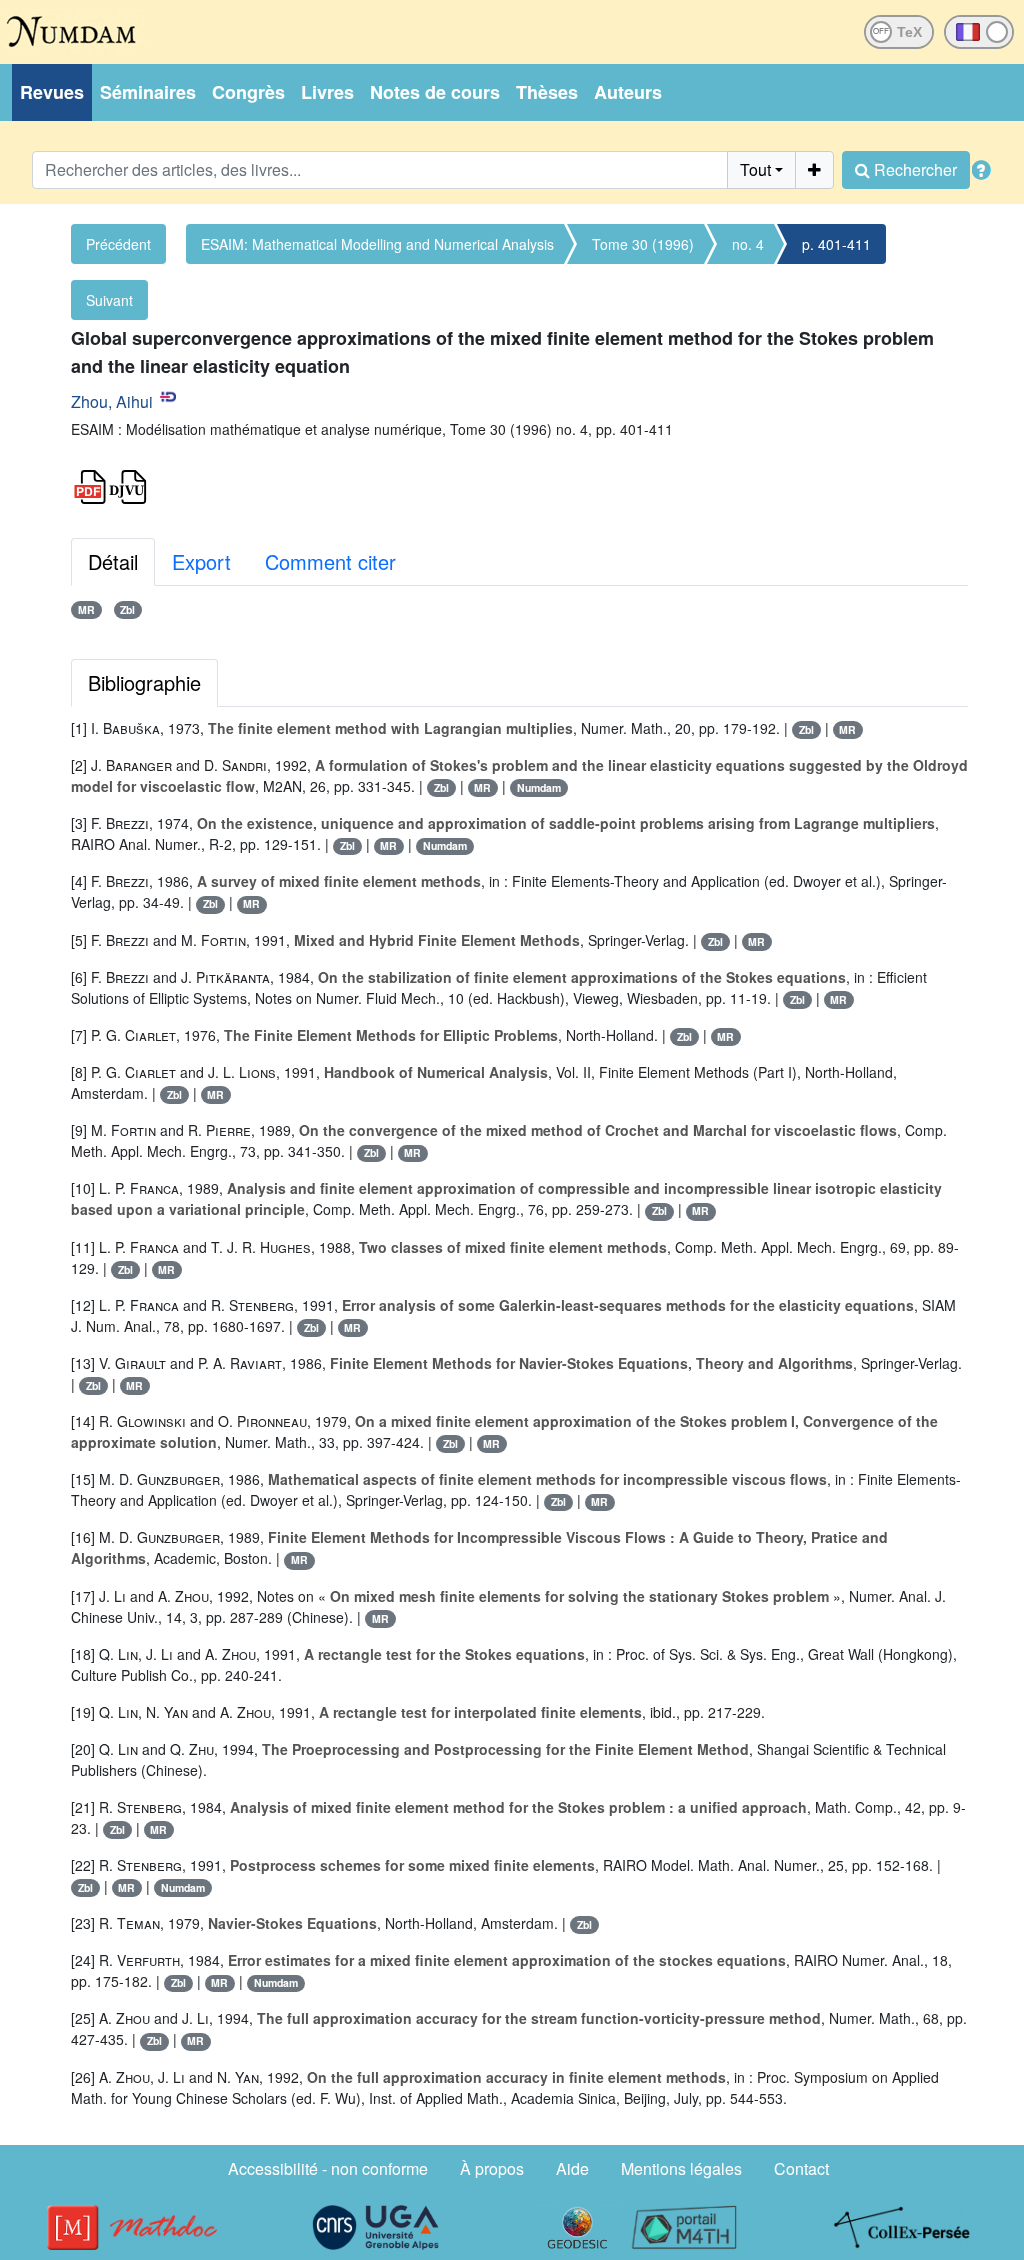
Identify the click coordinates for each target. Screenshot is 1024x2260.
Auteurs (628, 92)
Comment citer (330, 561)
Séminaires (148, 92)
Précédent (118, 244)
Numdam (539, 787)
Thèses (547, 92)
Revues (52, 92)
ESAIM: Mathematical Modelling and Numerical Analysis (377, 244)
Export (201, 561)
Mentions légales (681, 2168)
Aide (572, 2168)
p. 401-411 (836, 244)
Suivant (109, 300)
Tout (755, 169)
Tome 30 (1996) (643, 244)
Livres (327, 92)
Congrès (248, 92)
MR (86, 609)
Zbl (127, 609)
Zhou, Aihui (112, 401)
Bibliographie (144, 682)
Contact (801, 2168)
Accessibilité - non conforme (328, 2168)
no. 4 (748, 244)
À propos (492, 2168)
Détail (113, 561)
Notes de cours (435, 92)
